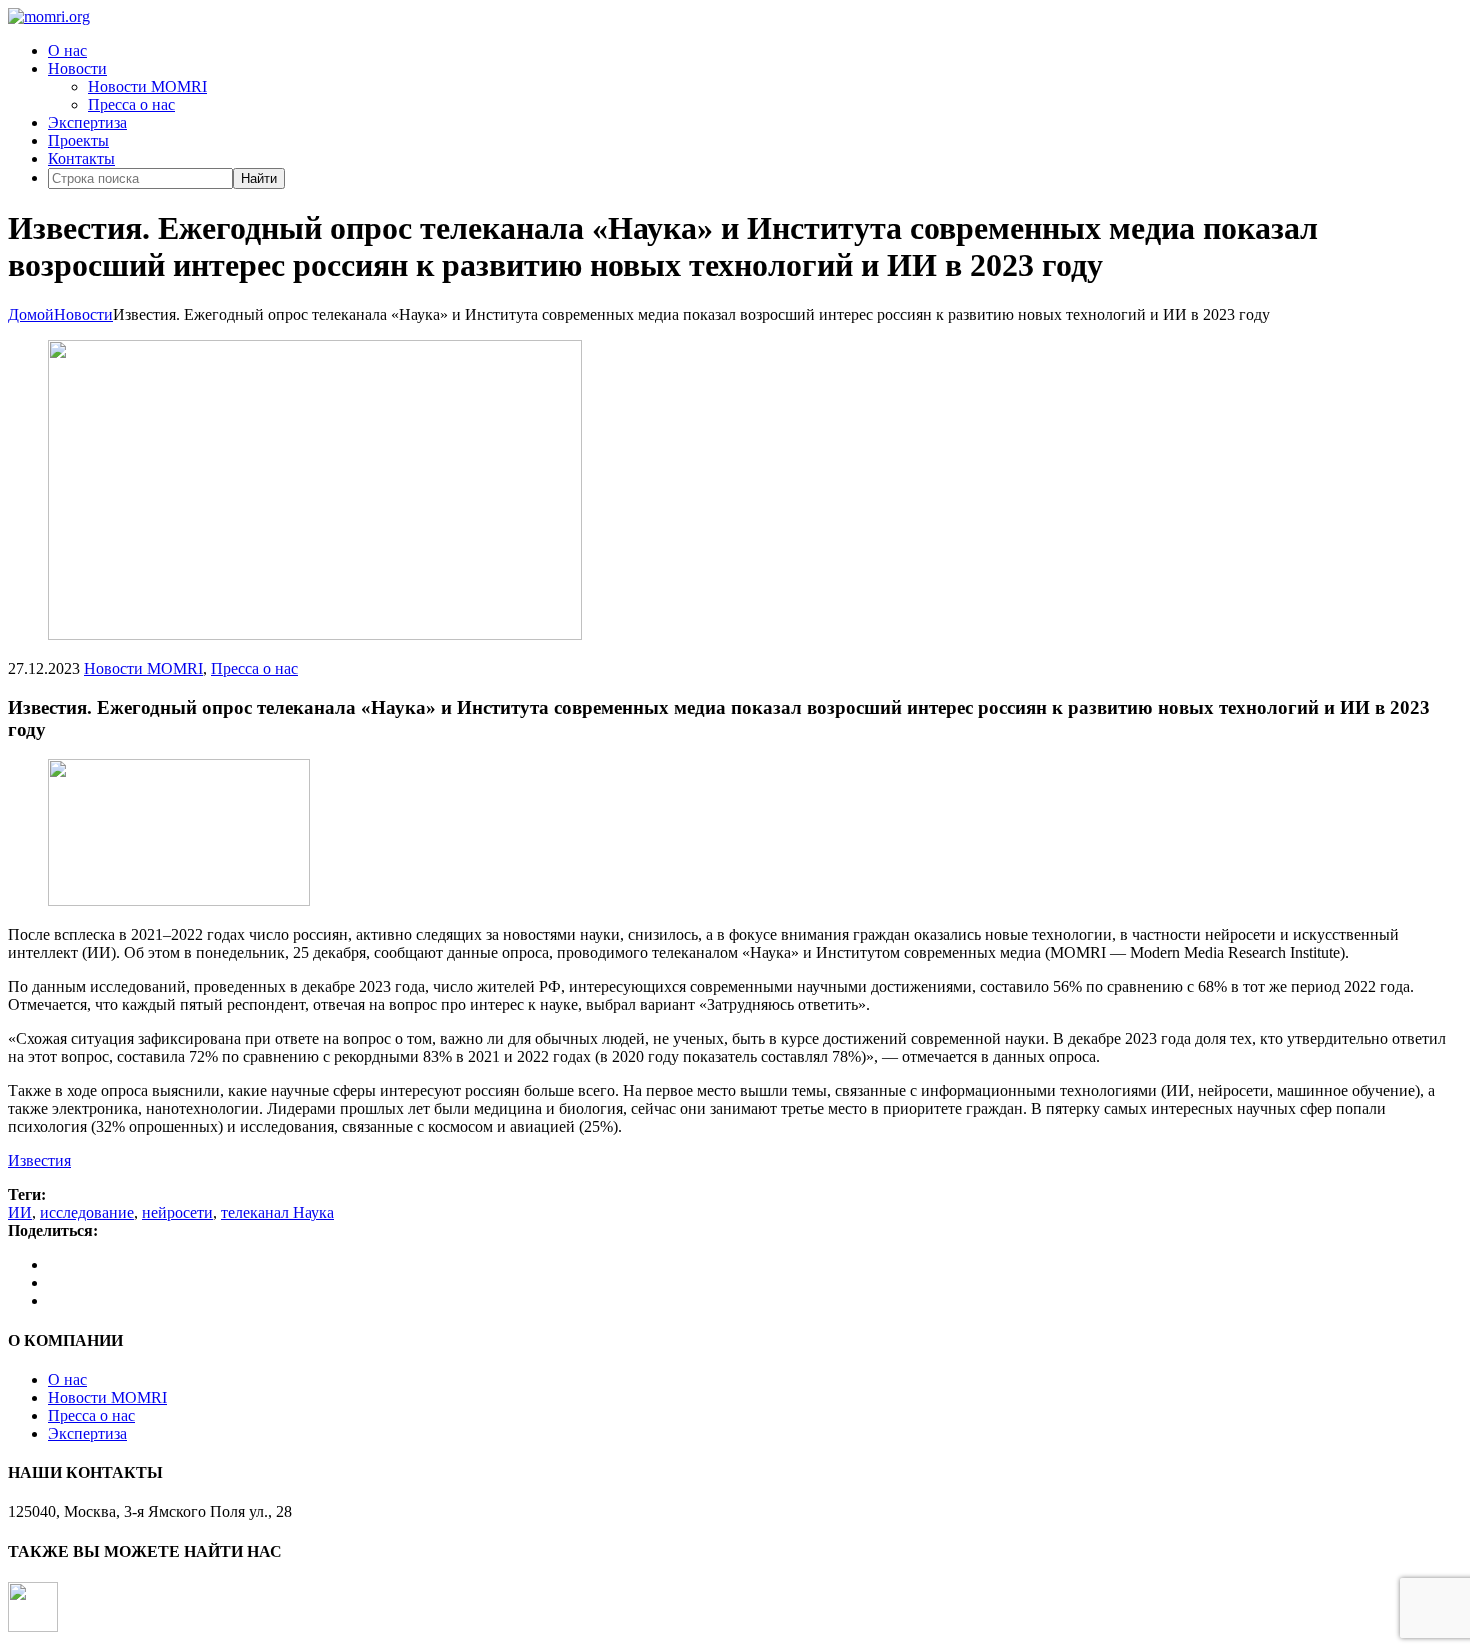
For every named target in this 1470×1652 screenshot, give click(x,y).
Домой (31, 314)
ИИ (20, 1212)
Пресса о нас (131, 104)
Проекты (78, 140)
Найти (259, 178)
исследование (87, 1212)
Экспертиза (87, 122)
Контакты (81, 158)
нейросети (177, 1212)
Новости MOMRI (147, 86)
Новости (77, 68)
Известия (39, 1160)
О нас (67, 50)
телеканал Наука (277, 1212)
